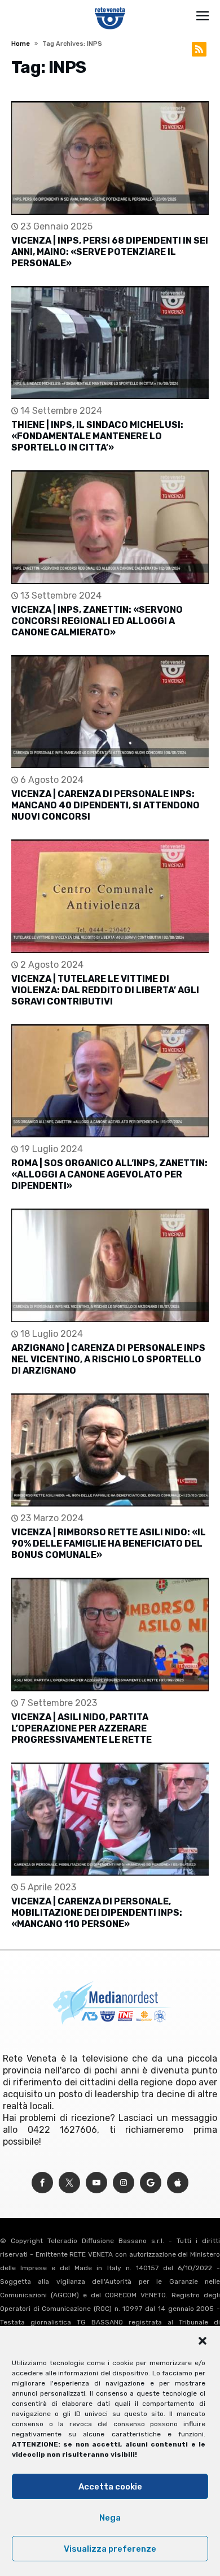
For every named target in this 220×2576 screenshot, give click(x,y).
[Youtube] (96, 2183)
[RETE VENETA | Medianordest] (110, 7)
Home (21, 44)
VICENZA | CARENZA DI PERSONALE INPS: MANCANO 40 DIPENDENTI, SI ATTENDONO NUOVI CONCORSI (105, 805)
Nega (110, 2518)
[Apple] (178, 2183)
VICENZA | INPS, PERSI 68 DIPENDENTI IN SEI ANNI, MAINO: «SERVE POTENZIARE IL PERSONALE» (110, 252)
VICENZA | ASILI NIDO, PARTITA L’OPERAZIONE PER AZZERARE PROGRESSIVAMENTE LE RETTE (82, 1728)
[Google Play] (151, 2183)
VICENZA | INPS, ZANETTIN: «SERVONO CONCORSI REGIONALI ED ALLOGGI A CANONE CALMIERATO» (97, 621)
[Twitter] (69, 2183)
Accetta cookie (110, 2487)
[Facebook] (42, 2183)
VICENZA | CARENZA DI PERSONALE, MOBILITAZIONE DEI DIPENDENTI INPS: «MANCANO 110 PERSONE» (97, 1913)
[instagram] (124, 2183)
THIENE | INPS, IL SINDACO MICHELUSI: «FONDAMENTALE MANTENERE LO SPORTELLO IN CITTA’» (97, 436)
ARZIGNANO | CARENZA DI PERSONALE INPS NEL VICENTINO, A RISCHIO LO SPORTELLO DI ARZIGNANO (108, 1359)
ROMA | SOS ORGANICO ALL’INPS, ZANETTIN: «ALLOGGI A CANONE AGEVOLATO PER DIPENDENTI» (109, 1174)
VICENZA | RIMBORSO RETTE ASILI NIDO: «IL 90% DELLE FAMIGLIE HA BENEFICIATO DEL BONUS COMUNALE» (109, 1544)
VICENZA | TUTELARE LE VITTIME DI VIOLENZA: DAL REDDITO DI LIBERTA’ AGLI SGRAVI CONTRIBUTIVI (105, 990)
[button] (203, 2341)
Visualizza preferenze (110, 2549)
